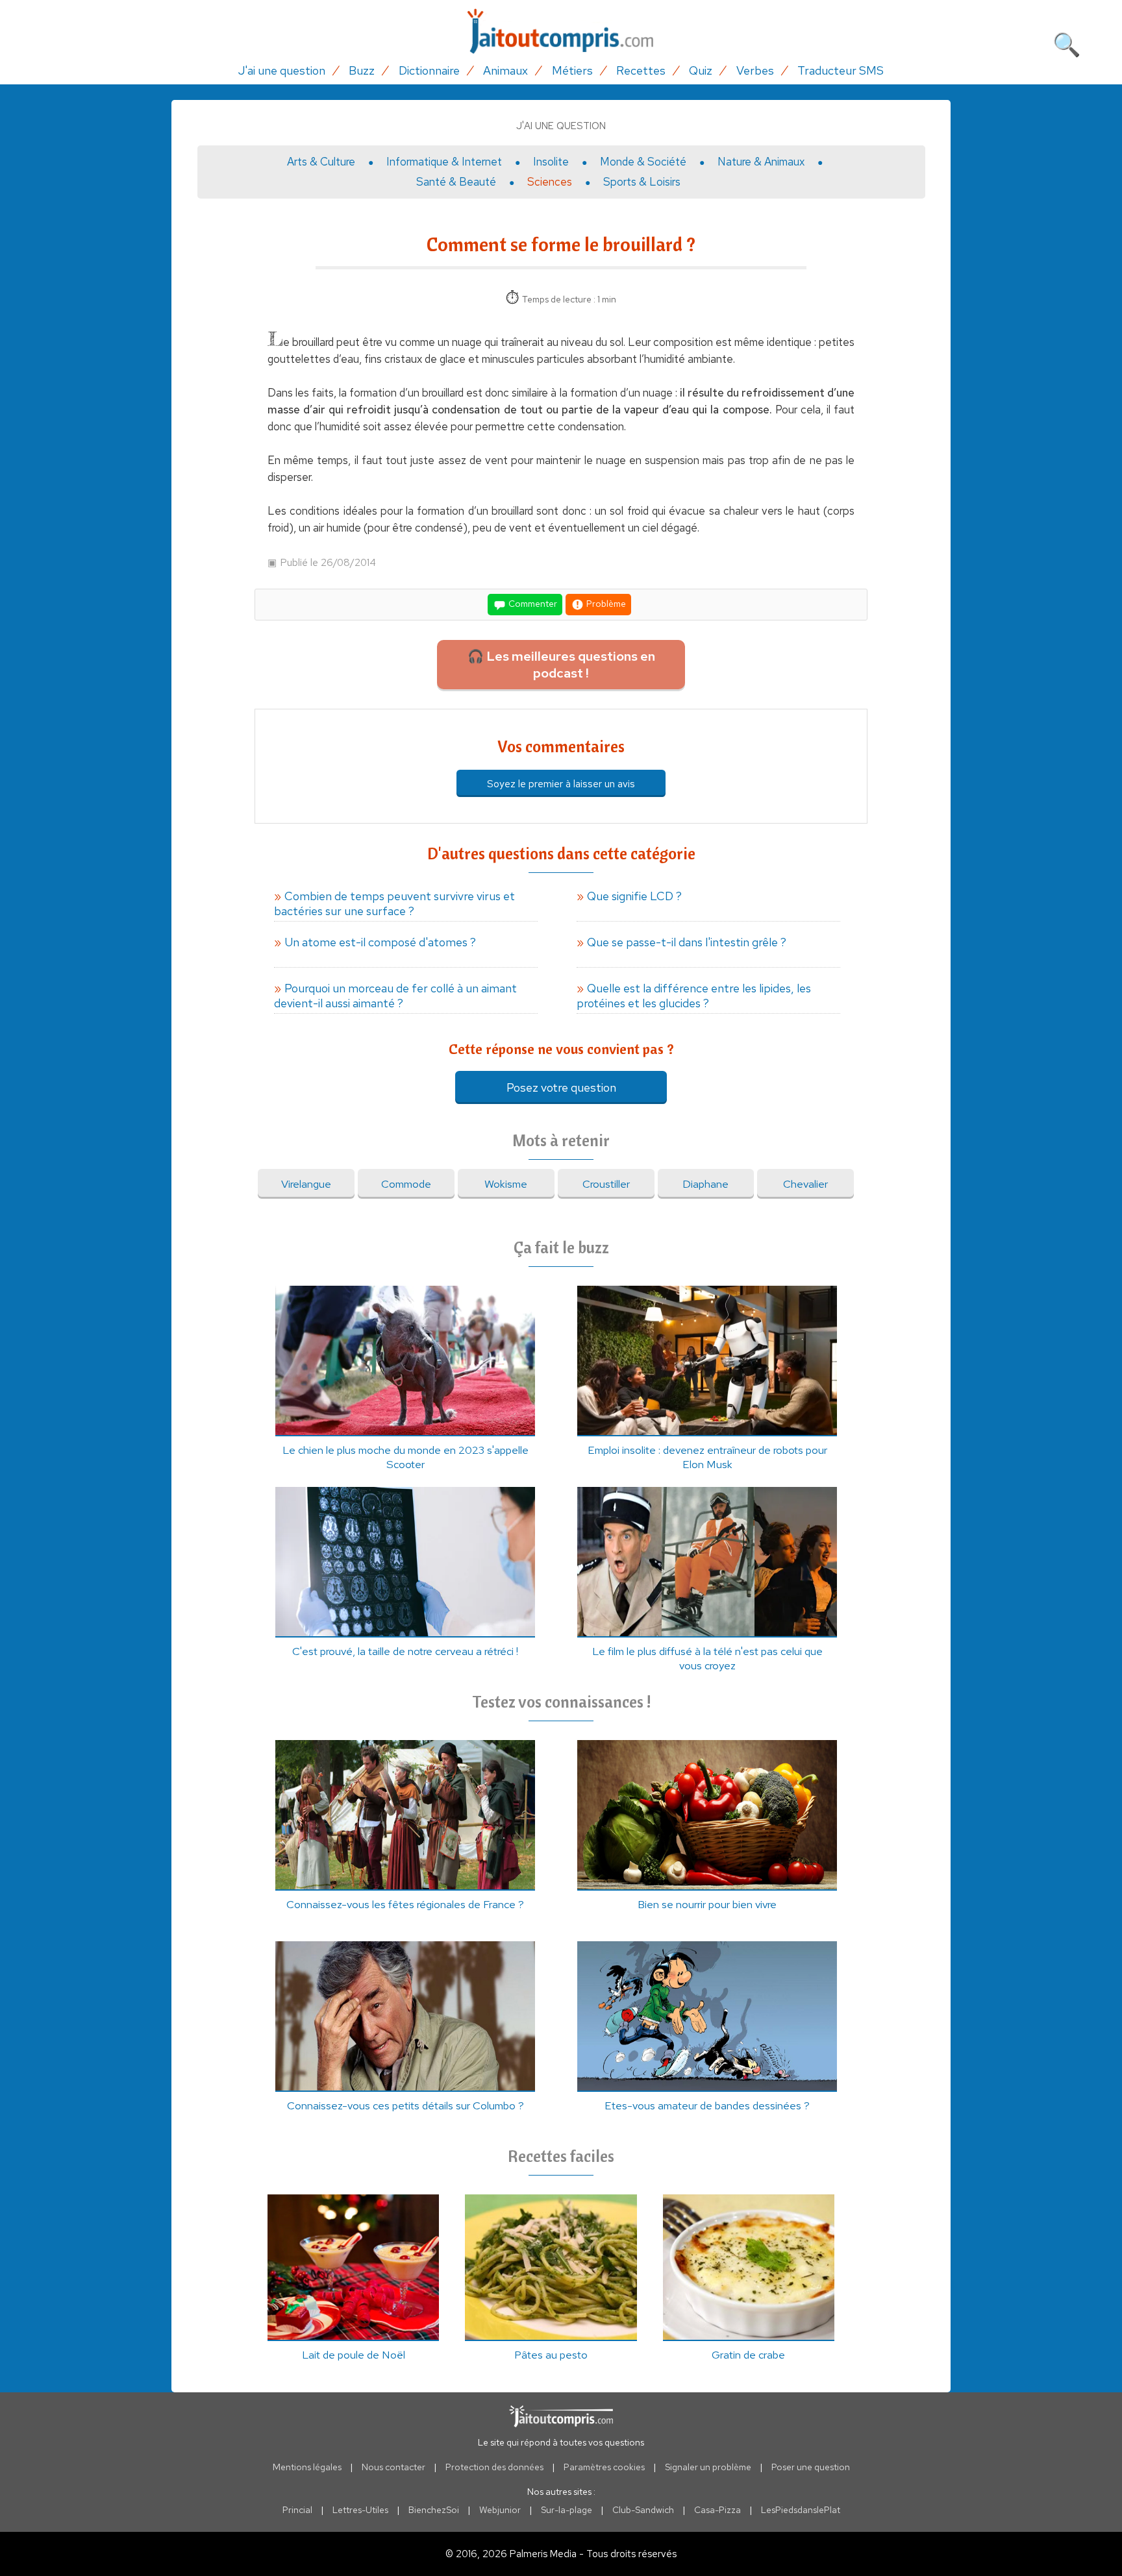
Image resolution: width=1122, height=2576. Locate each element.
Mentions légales (307, 2467)
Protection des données (494, 2467)
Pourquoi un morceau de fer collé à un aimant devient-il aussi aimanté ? (395, 996)
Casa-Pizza (717, 2510)
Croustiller (606, 1184)
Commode (406, 1184)
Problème (605, 604)
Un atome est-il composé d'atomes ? (380, 942)
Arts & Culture (321, 162)
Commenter (532, 604)
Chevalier (805, 1184)
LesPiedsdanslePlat (801, 2510)
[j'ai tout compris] (561, 31)
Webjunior (500, 2510)
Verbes (755, 70)
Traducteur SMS (841, 70)
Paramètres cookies (604, 2467)
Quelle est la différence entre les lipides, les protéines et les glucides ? (694, 996)
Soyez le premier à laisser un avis (561, 784)
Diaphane (705, 1184)
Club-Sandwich (643, 2510)
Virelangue (306, 1184)
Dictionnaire (429, 70)
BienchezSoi (434, 2510)
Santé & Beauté (456, 182)
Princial (297, 2510)
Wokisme (506, 1184)
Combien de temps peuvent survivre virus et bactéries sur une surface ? (394, 903)
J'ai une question (282, 70)
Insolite (551, 162)
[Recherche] (1067, 42)
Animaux (505, 70)
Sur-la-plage (567, 2510)
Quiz (701, 70)
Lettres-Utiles (360, 2510)
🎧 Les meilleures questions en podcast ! (561, 665)
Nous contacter (393, 2467)
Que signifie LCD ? (634, 896)
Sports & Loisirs (642, 182)
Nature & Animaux (761, 162)
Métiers (572, 70)
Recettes (641, 70)
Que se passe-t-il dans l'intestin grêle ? (687, 942)
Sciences (550, 182)
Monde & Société (643, 162)
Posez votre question (561, 1087)
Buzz (362, 70)
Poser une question (811, 2467)
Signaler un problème (708, 2467)
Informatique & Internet (444, 162)
